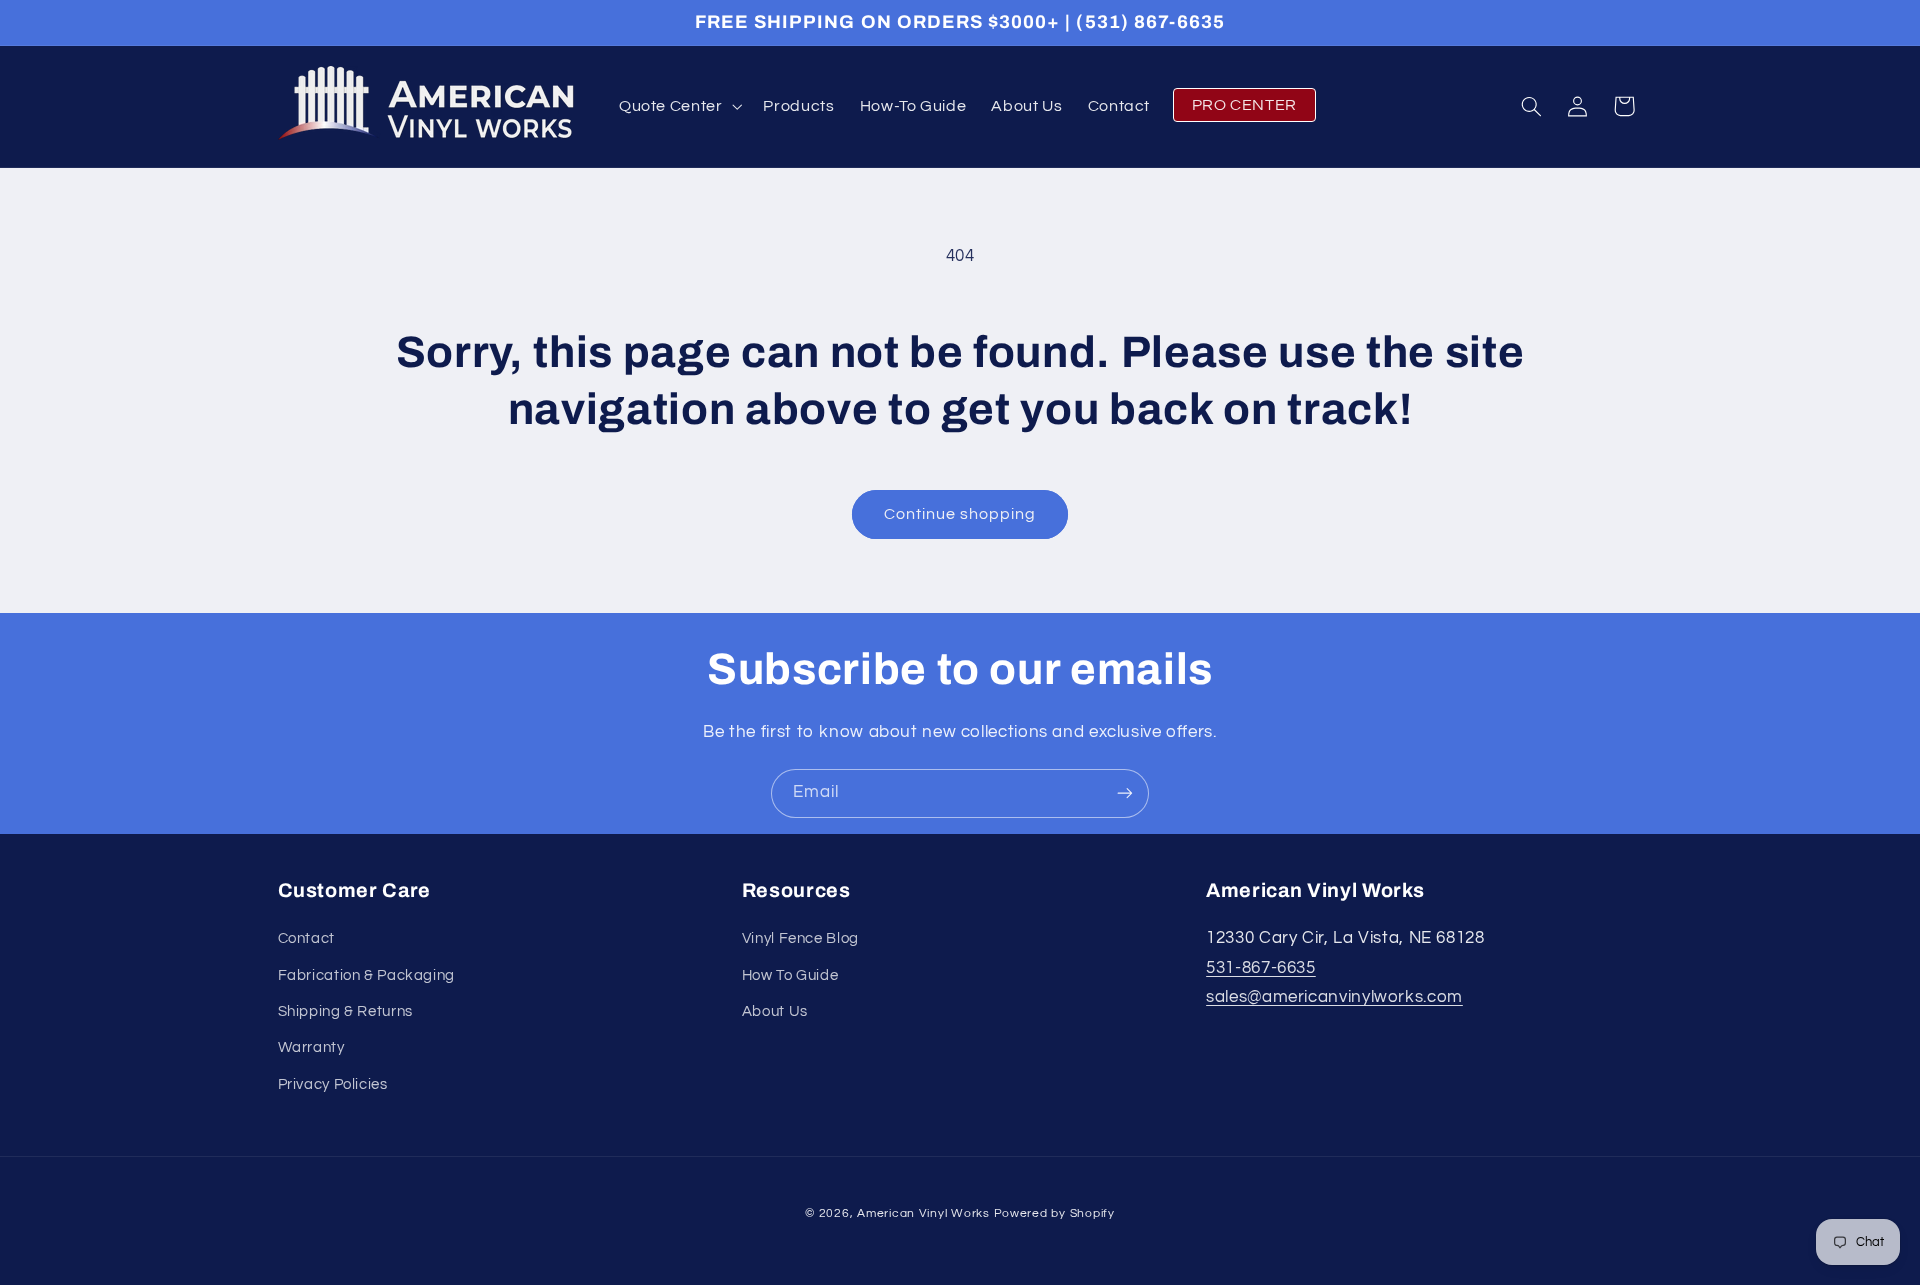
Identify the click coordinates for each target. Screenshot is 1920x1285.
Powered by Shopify (1054, 1213)
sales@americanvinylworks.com (1334, 998)
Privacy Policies (333, 1084)
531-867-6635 (1261, 968)
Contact (306, 939)
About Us (775, 1011)
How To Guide (790, 975)
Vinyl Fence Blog (800, 939)
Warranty (311, 1048)
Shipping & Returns (345, 1011)
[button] (678, 106)
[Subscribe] (1125, 793)
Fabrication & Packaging (367, 975)
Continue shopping (960, 514)
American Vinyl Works (923, 1213)
